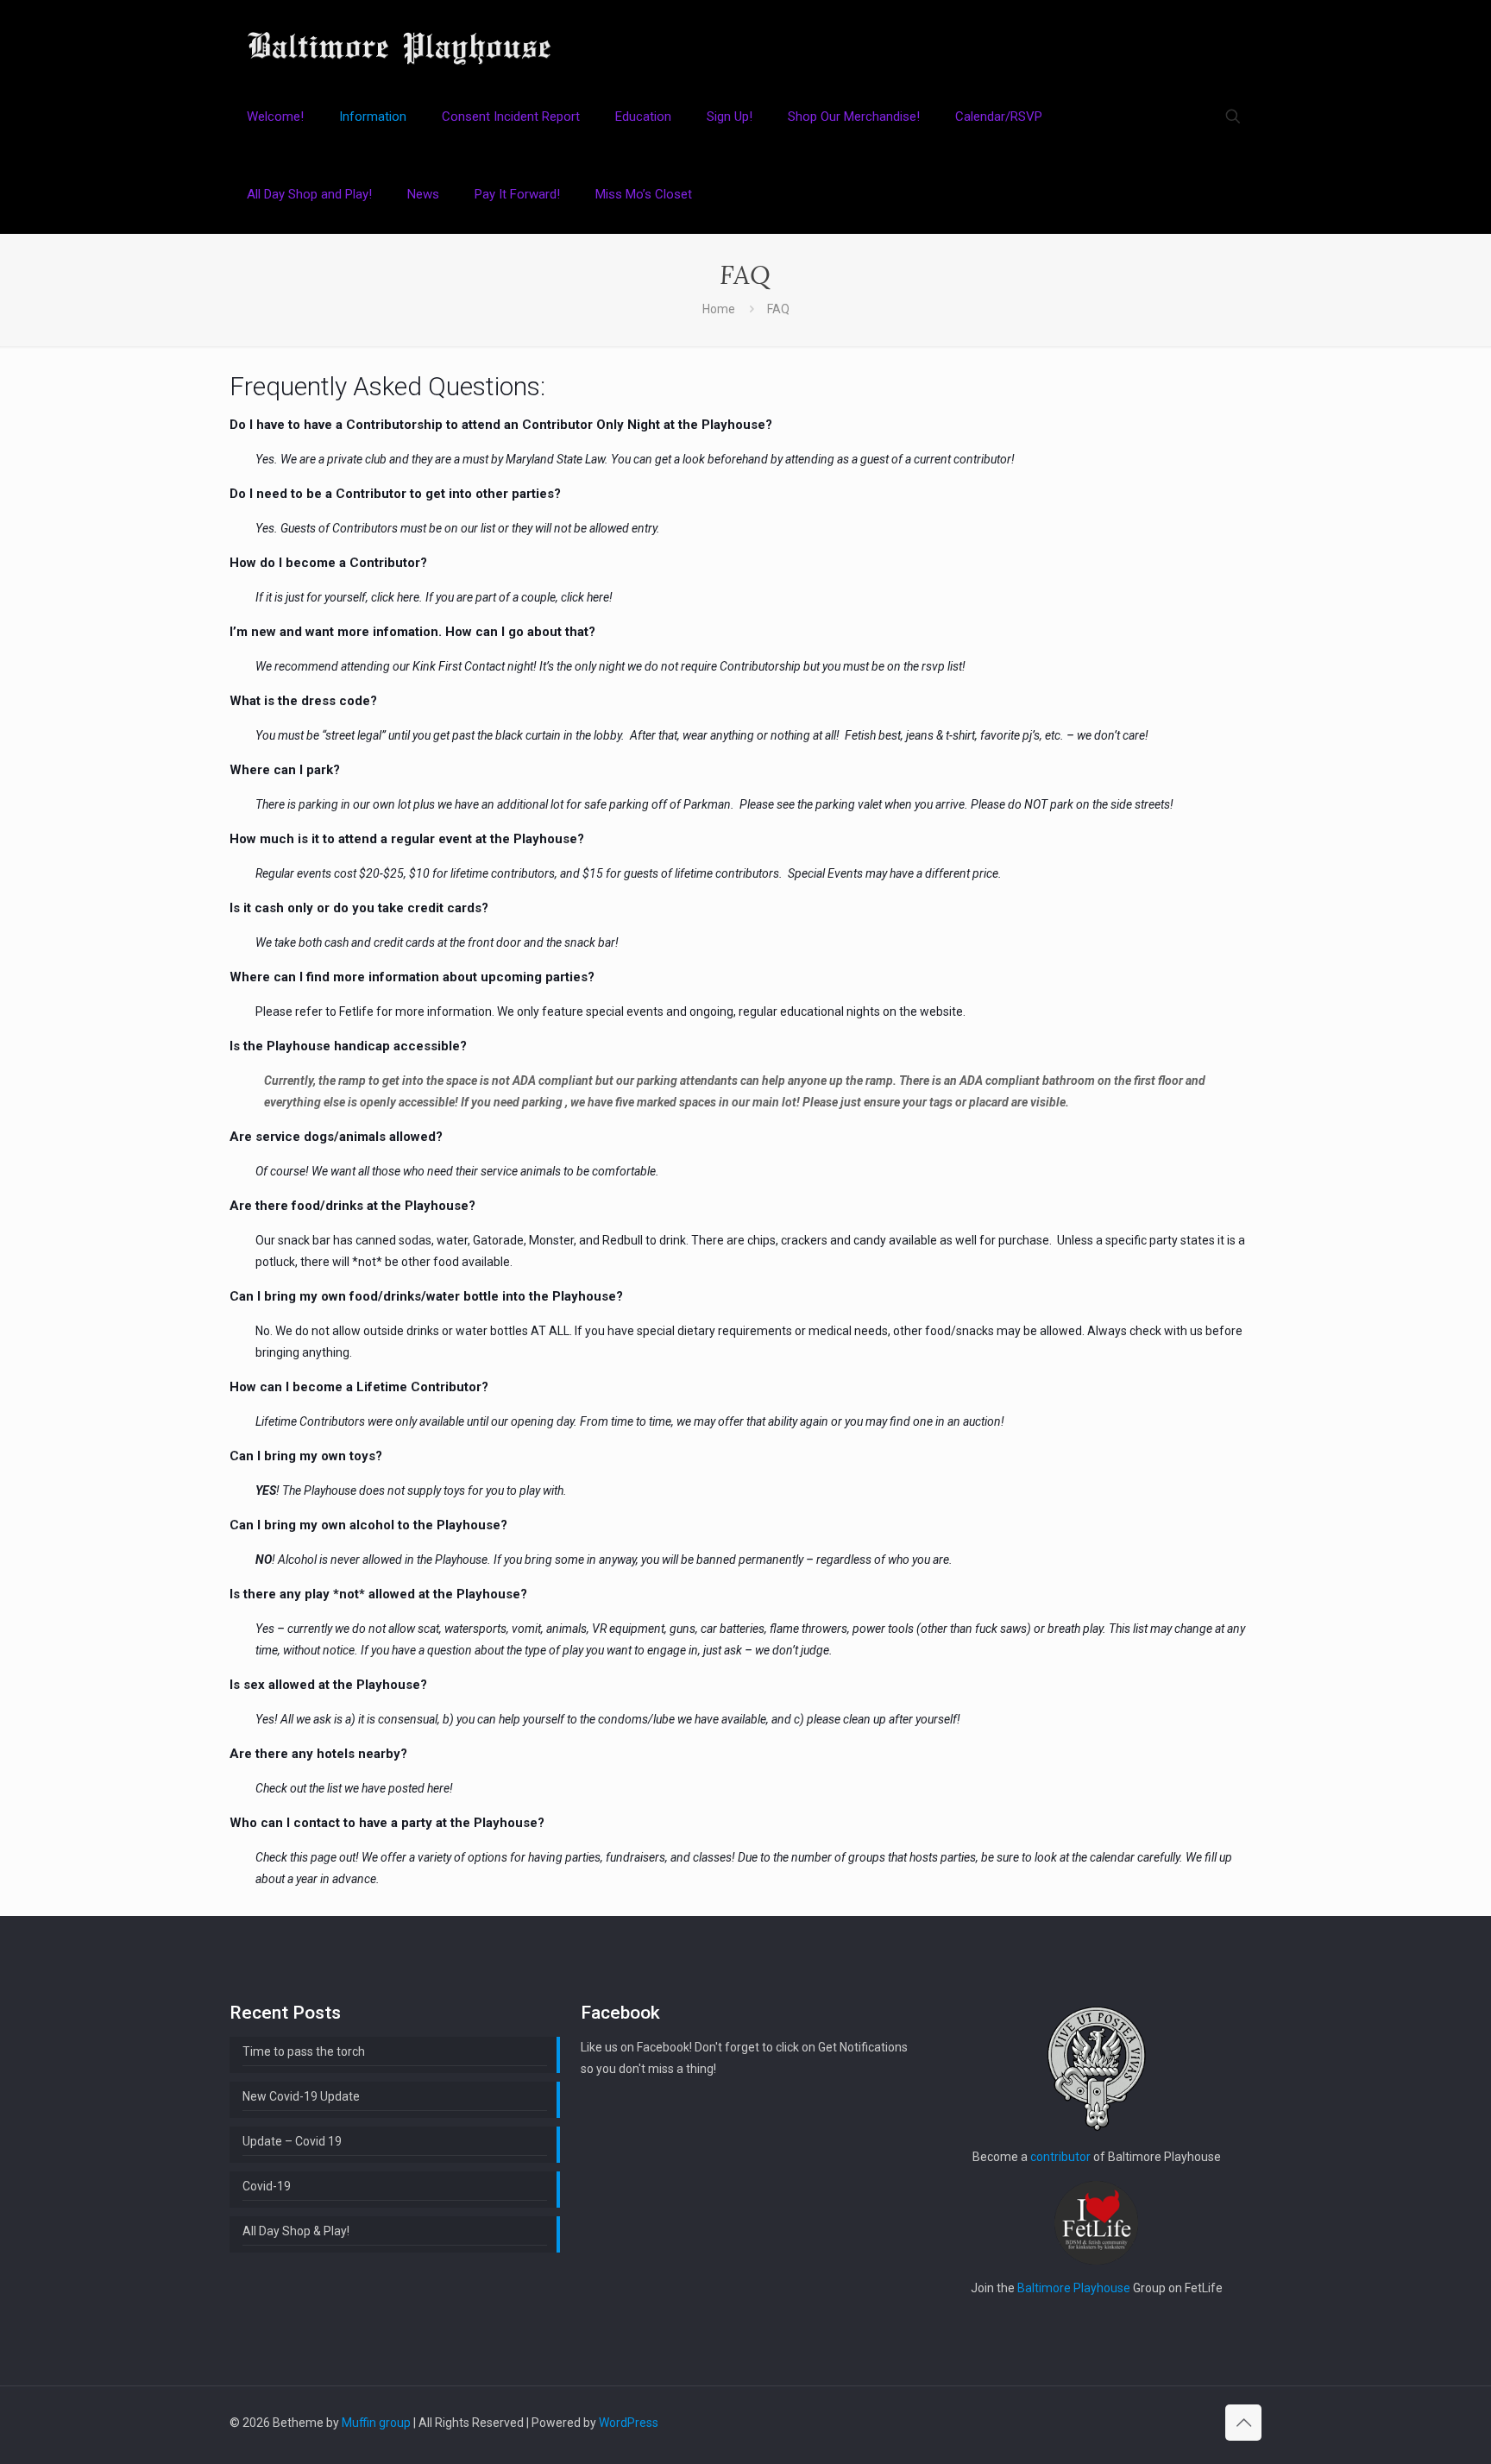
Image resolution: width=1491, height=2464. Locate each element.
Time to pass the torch (304, 2051)
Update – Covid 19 (292, 2141)
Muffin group (376, 2423)
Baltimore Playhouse (1074, 2288)
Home (719, 309)
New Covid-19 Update (301, 2096)
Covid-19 (267, 2186)
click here (395, 597)
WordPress (629, 2423)
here (438, 1788)
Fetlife (356, 1011)
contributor (1060, 2157)
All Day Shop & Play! (296, 2231)
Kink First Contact (459, 666)
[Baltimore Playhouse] (399, 39)
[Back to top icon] (1243, 2423)
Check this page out (305, 1857)
